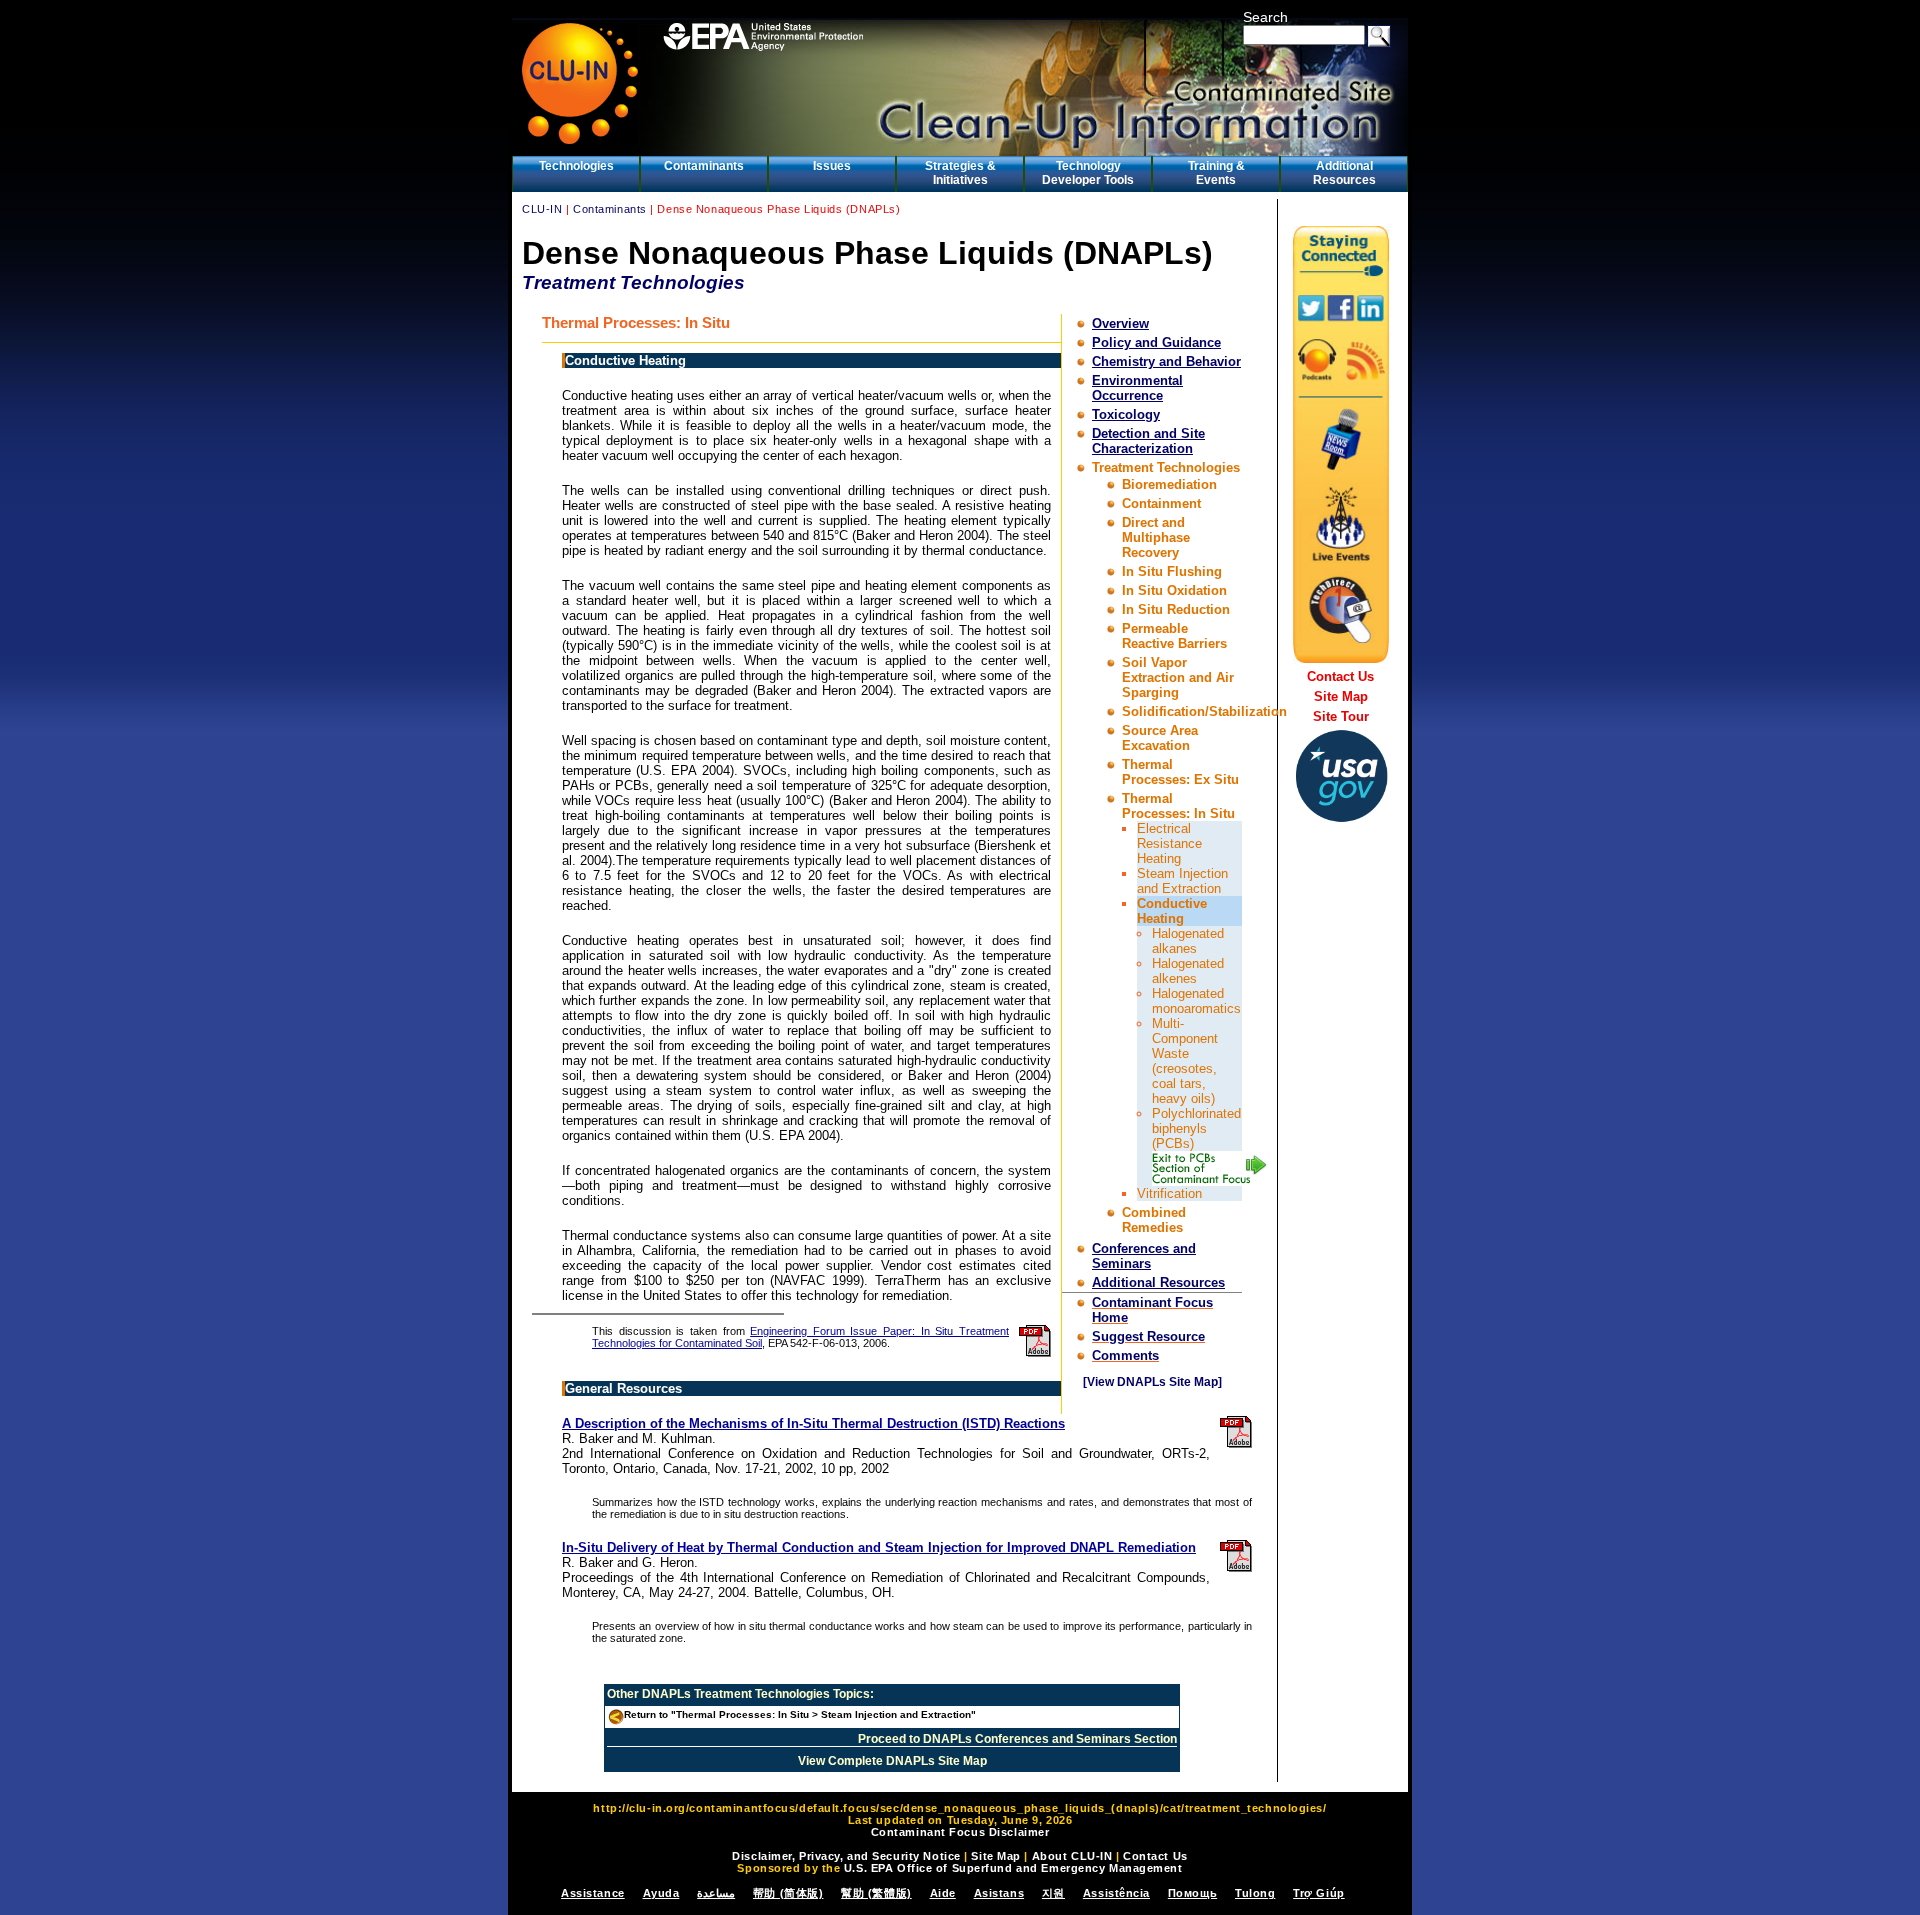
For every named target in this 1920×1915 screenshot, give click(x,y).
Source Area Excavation (1160, 738)
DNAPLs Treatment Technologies (736, 1694)
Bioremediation (1169, 484)
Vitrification (1169, 1193)
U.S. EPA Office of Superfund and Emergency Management (1013, 1868)
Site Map (1341, 696)
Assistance (593, 1893)
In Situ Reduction (1176, 609)
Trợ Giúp (1318, 1893)
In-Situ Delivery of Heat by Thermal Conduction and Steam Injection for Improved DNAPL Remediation (879, 1547)
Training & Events (1216, 173)
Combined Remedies (1154, 1220)
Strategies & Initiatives (960, 173)
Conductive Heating (1172, 911)
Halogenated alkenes (1188, 971)
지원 (1053, 1893)
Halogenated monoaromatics (1196, 1001)
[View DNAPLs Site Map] (1152, 1382)
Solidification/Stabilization (1204, 711)
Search (1265, 17)
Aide (943, 1893)
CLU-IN (542, 209)
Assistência (1116, 1893)
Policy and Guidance (1156, 342)
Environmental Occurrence (1137, 388)
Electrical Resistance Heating (1169, 843)
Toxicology (1126, 414)
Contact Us (1340, 676)
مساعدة (716, 1893)
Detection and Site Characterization (1148, 441)
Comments (1125, 1355)
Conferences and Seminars (1144, 1256)
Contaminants (704, 166)
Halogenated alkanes (1188, 941)
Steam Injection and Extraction (1182, 881)
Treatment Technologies (1166, 467)
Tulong (1255, 1893)
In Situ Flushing (1172, 571)
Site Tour (1341, 716)
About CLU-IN (1072, 1856)
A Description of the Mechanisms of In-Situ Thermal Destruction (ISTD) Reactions (813, 1423)
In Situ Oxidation (1174, 590)
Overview (1120, 323)
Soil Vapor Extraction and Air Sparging (1178, 677)
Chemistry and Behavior (1166, 361)
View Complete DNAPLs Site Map (892, 1761)
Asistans (999, 1893)
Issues (832, 166)
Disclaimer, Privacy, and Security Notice (846, 1856)
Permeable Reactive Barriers (1174, 636)
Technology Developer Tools (1088, 173)
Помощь (1192, 1893)
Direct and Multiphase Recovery (1156, 537)
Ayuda (661, 1893)
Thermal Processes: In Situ (1178, 806)
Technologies (576, 166)
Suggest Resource (1148, 1336)
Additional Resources (1344, 173)
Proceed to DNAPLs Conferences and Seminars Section (1017, 1739)
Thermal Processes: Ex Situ (1180, 772)
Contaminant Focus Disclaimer (960, 1832)
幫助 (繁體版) (876, 1893)
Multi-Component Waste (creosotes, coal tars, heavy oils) (1185, 1061)
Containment (1161, 503)
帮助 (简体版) (788, 1893)
